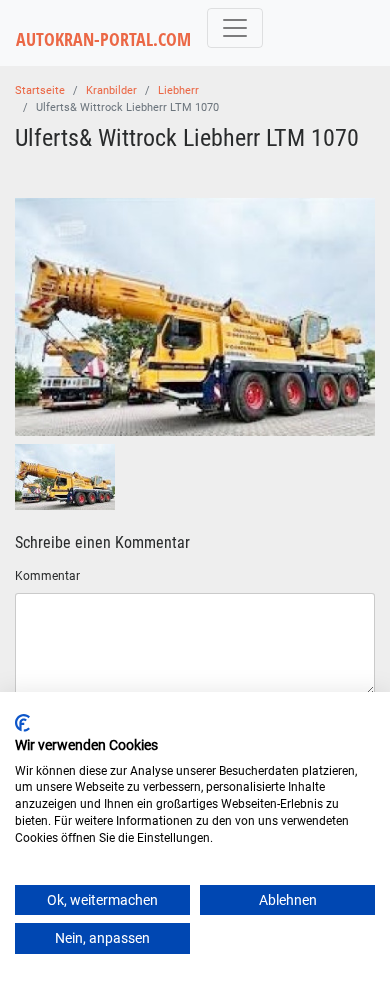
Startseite (40, 90)
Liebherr (178, 90)
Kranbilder (111, 90)
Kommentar (47, 576)
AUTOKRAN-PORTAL (103, 39)
